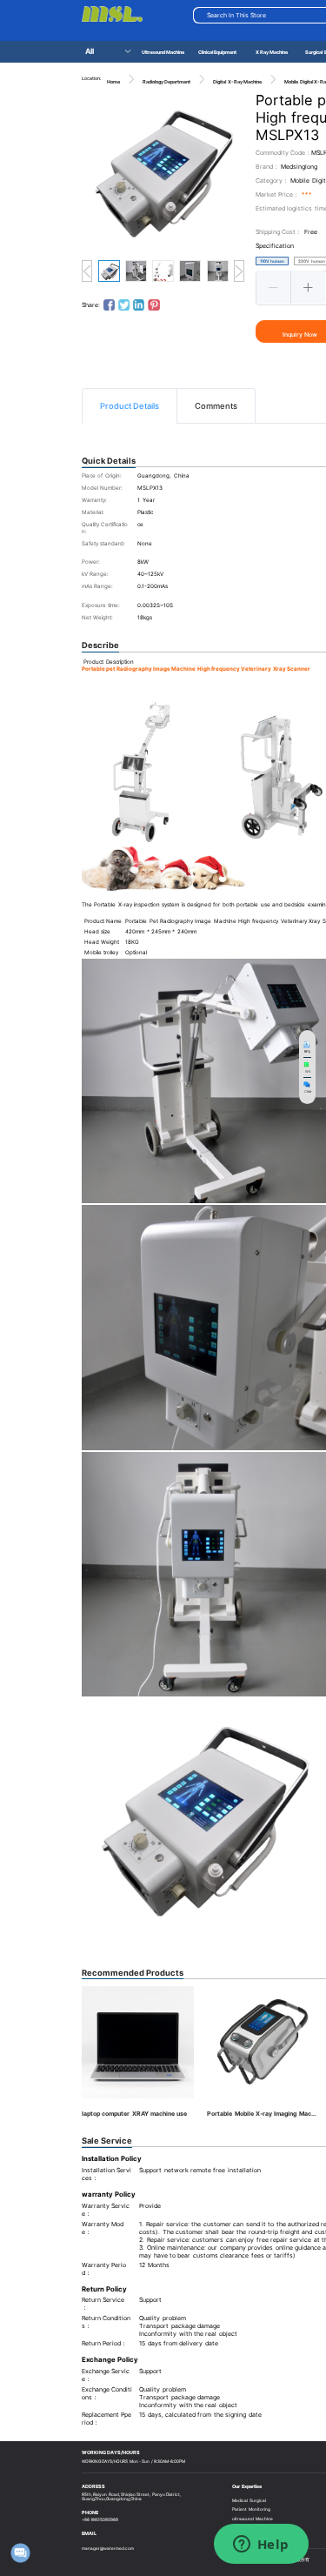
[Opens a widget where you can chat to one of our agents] (261, 2546)
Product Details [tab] (130, 406)
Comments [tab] (216, 406)
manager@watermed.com (108, 2548)
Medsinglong (299, 167)
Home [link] (113, 82)
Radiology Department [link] (166, 82)
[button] (274, 287)
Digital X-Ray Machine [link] (237, 82)
